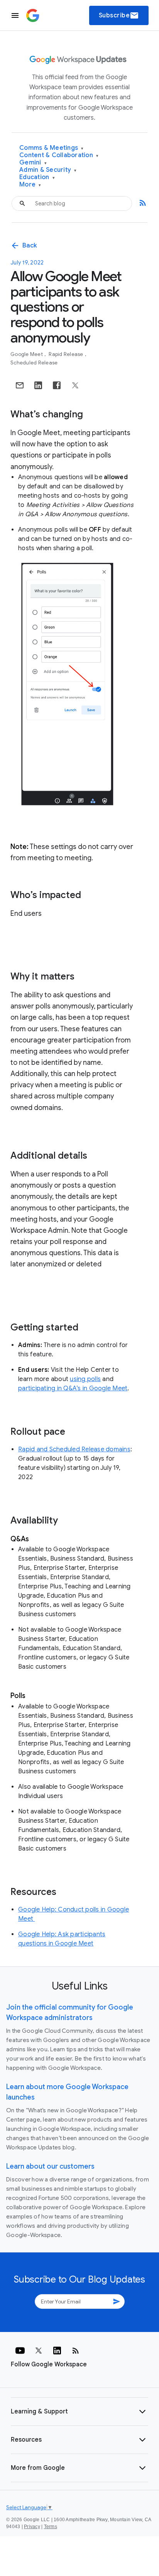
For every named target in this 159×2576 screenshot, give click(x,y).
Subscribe (119, 15)
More (30, 185)
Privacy (32, 2527)
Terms (51, 2527)
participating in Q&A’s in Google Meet (73, 1388)
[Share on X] (75, 385)
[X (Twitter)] (39, 2351)
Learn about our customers (50, 2166)
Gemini (33, 163)
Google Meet (27, 354)
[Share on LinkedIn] (38, 385)
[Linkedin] (57, 2351)
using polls (85, 1379)
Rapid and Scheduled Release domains (74, 1449)
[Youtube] (20, 2351)
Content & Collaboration (59, 155)
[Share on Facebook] (57, 385)
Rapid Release (67, 354)
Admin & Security (48, 170)
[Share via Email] (20, 385)
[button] (79, 2412)
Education (37, 177)
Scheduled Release (34, 363)
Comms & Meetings (52, 148)
